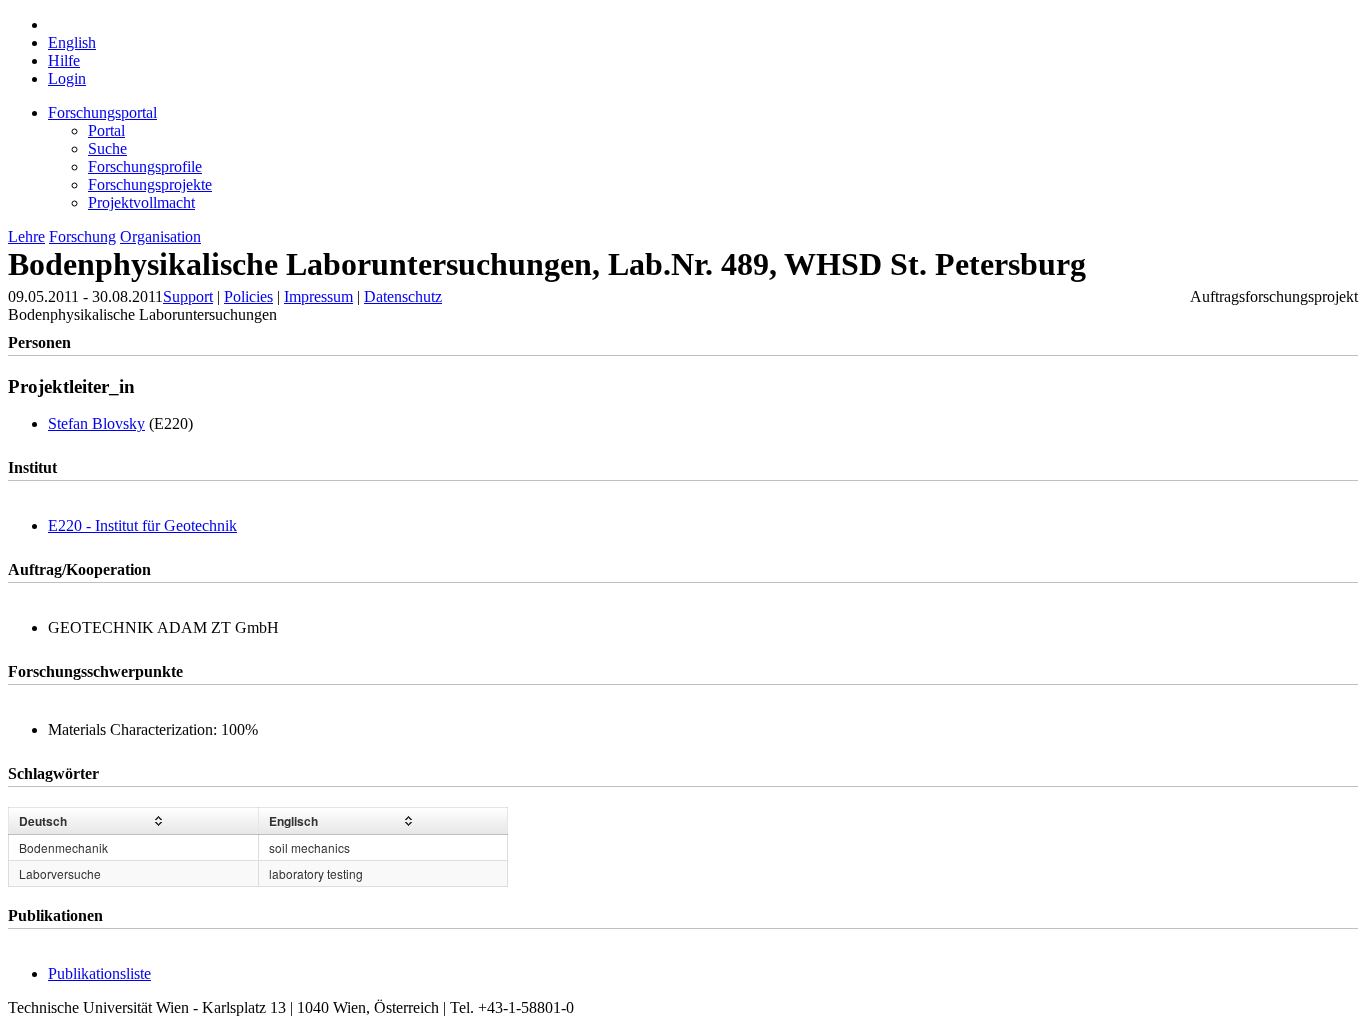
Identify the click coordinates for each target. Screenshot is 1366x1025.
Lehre (26, 236)
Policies (248, 296)
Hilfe (64, 60)
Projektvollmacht (141, 202)
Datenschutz (403, 296)
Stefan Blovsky (96, 423)
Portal (106, 130)
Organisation (160, 236)
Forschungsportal (102, 112)
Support (188, 296)
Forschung (82, 236)
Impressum (318, 296)
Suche (107, 148)
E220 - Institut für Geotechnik (142, 525)
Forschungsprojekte (150, 184)
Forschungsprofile (145, 166)
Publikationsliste (99, 973)
